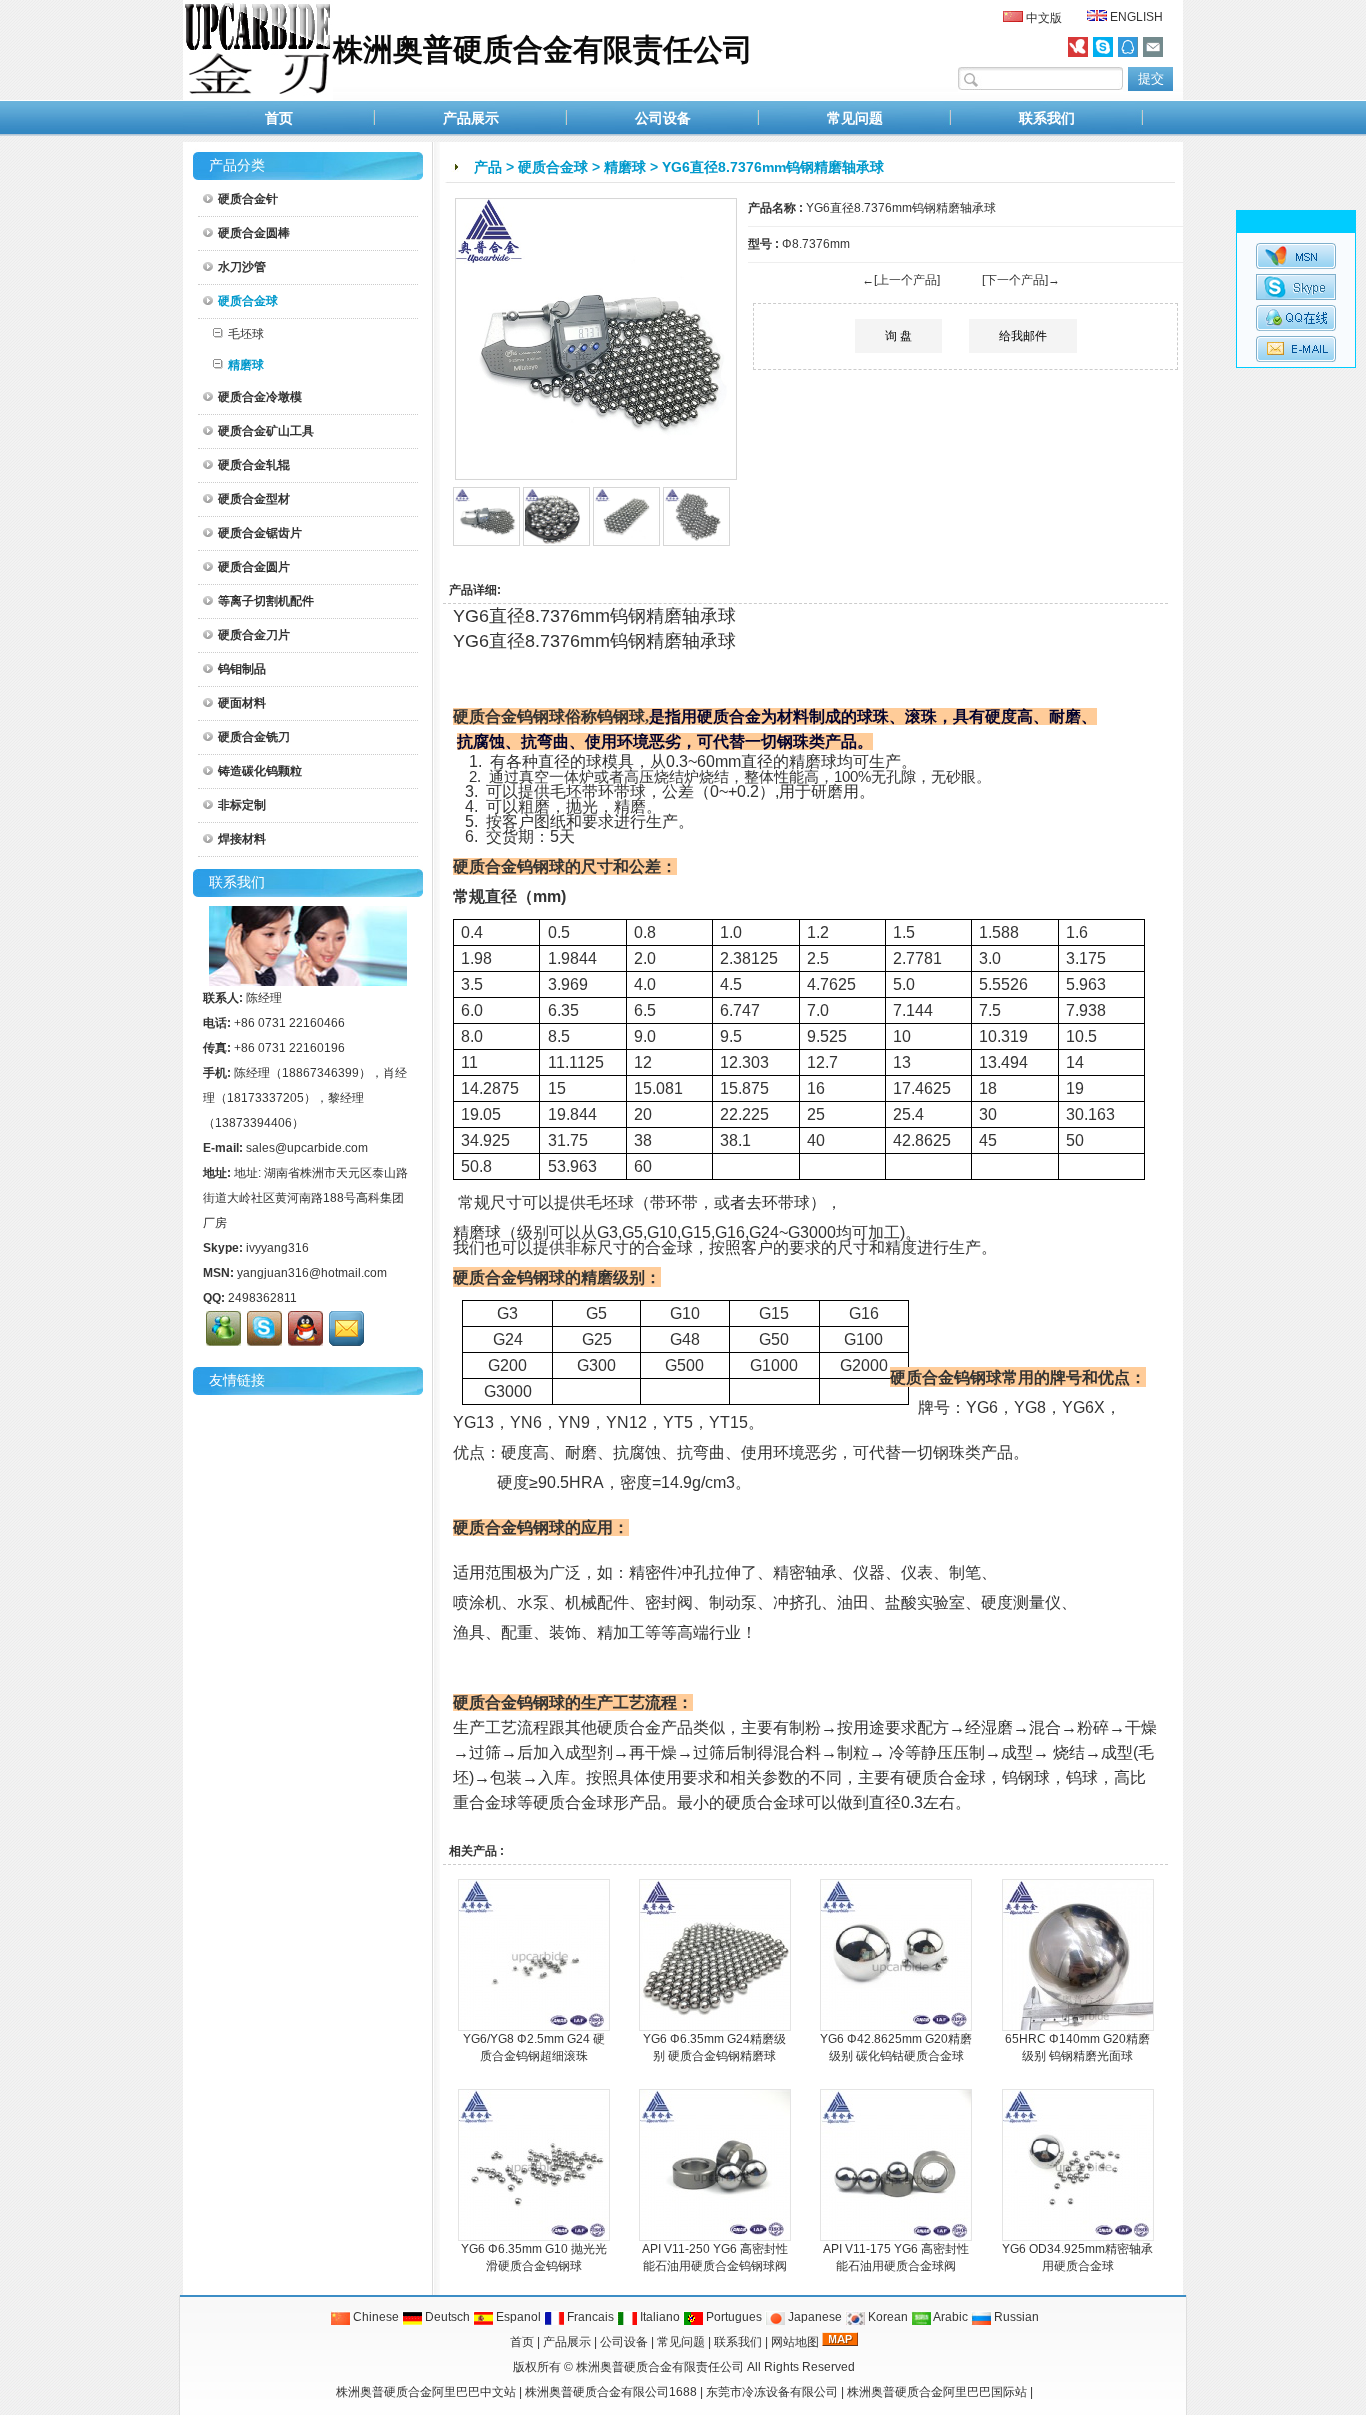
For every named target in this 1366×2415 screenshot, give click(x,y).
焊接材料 (242, 839)
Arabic (949, 2317)
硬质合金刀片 (254, 635)
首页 (279, 118)
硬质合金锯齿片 (260, 533)
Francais (589, 2317)
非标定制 (242, 805)
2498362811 (262, 1298)
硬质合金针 (248, 199)
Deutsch (446, 2317)
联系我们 (1047, 118)
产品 (488, 167)
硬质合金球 (553, 167)
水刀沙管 (242, 267)
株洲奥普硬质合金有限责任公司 (660, 2367)
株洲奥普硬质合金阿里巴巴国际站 (937, 2392)
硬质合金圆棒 (254, 233)
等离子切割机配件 (266, 601)
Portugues (732, 2317)
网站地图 (795, 2342)
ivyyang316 (277, 1248)
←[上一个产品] (901, 280)
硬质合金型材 (254, 499)
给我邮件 (1023, 336)
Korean (886, 2317)
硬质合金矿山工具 (266, 431)
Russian (1015, 2317)
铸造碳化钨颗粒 (260, 771)
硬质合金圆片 (254, 567)
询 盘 (898, 336)
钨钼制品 (242, 669)
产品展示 (471, 118)
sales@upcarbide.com (307, 1148)
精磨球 (625, 167)
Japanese (813, 2317)
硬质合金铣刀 (254, 737)
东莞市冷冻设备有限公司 (772, 2392)
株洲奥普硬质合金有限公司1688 (611, 2392)
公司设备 (663, 118)
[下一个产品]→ (1021, 280)
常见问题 (855, 118)
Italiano (658, 2317)
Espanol (517, 2317)
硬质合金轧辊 (254, 465)
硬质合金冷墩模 (260, 397)
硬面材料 (242, 703)
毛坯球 (246, 334)
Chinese (374, 2317)
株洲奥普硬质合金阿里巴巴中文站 (426, 2392)
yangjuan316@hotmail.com (312, 1273)
